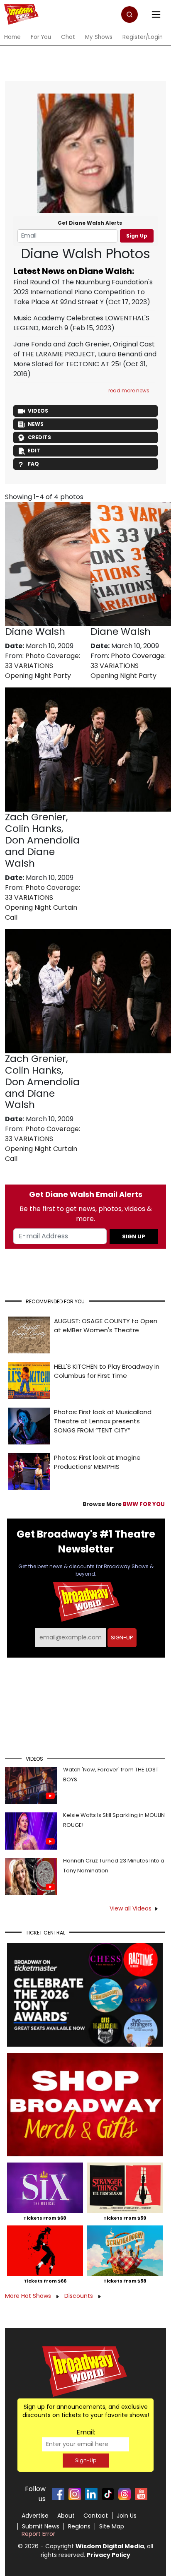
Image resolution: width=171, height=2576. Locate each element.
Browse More (124, 1504)
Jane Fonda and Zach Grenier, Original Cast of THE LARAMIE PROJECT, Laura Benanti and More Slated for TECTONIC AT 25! (85, 354)
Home (12, 37)
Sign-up (122, 1638)
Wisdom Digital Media (110, 2546)
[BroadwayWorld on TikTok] (108, 2494)
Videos (38, 411)
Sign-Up (86, 2460)
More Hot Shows (29, 2296)
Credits (39, 437)
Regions (79, 2526)
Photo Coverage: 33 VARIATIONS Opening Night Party (43, 666)
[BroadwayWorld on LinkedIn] (91, 2494)
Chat (68, 37)
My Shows (99, 37)
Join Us (127, 2516)
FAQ (33, 464)
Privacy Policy (109, 2555)
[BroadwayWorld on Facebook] (58, 2494)
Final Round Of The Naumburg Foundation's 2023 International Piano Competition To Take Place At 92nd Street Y (83, 292)
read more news (129, 390)
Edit (34, 451)
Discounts (79, 2296)
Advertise (35, 2516)
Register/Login (143, 37)
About (66, 2516)
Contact (96, 2516)
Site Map (112, 2526)
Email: (86, 2432)
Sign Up (137, 236)
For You (41, 37)
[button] (129, 14)
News (36, 424)
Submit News (41, 2526)
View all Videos (131, 1908)
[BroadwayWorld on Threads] (125, 2494)
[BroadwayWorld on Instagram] (75, 2494)
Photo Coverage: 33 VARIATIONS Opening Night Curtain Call (43, 902)
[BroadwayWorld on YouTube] (141, 2494)
